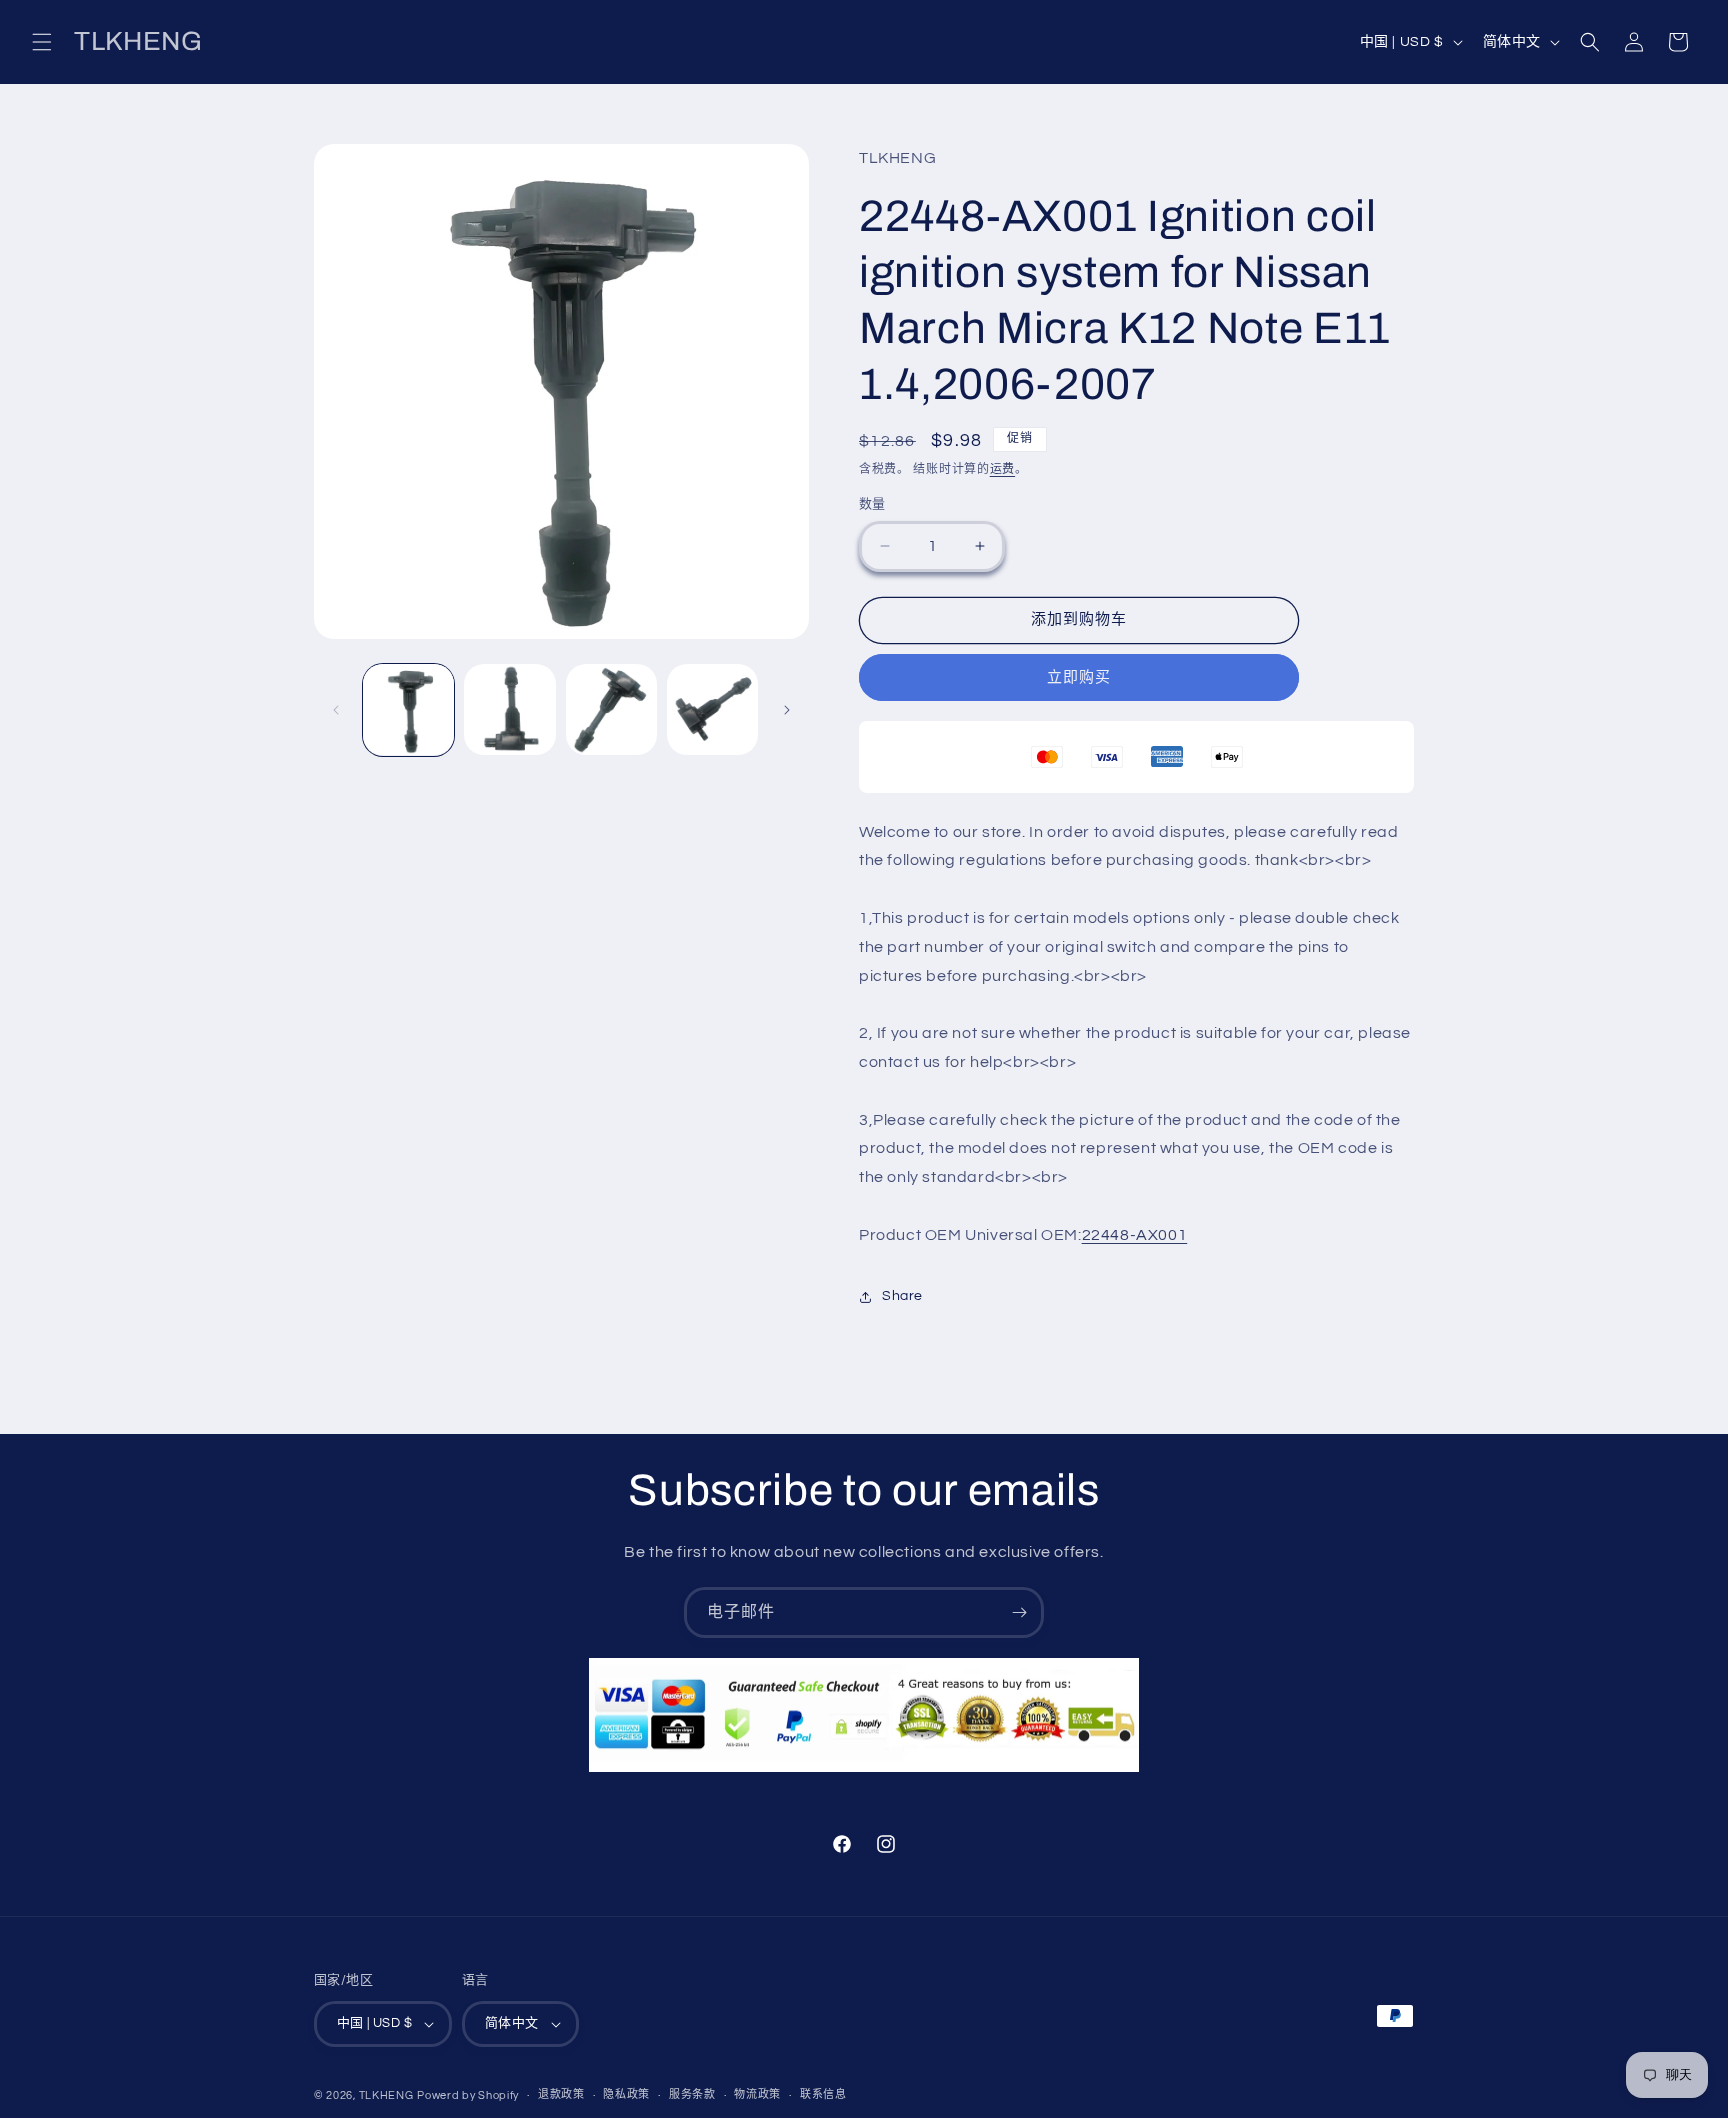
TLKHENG (386, 2095)
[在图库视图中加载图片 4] (712, 709)
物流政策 (757, 2094)
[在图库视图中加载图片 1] (408, 709)
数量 (872, 504)
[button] (42, 42)
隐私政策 (626, 2094)
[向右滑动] (787, 710)
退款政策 (561, 2094)
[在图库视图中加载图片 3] (611, 709)
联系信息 (823, 2094)
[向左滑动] (336, 710)
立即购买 (1079, 677)
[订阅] (1019, 1612)
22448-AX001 (1135, 1235)
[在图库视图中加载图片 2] (509, 709)
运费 (1002, 469)
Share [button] (902, 1296)
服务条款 (692, 2094)
